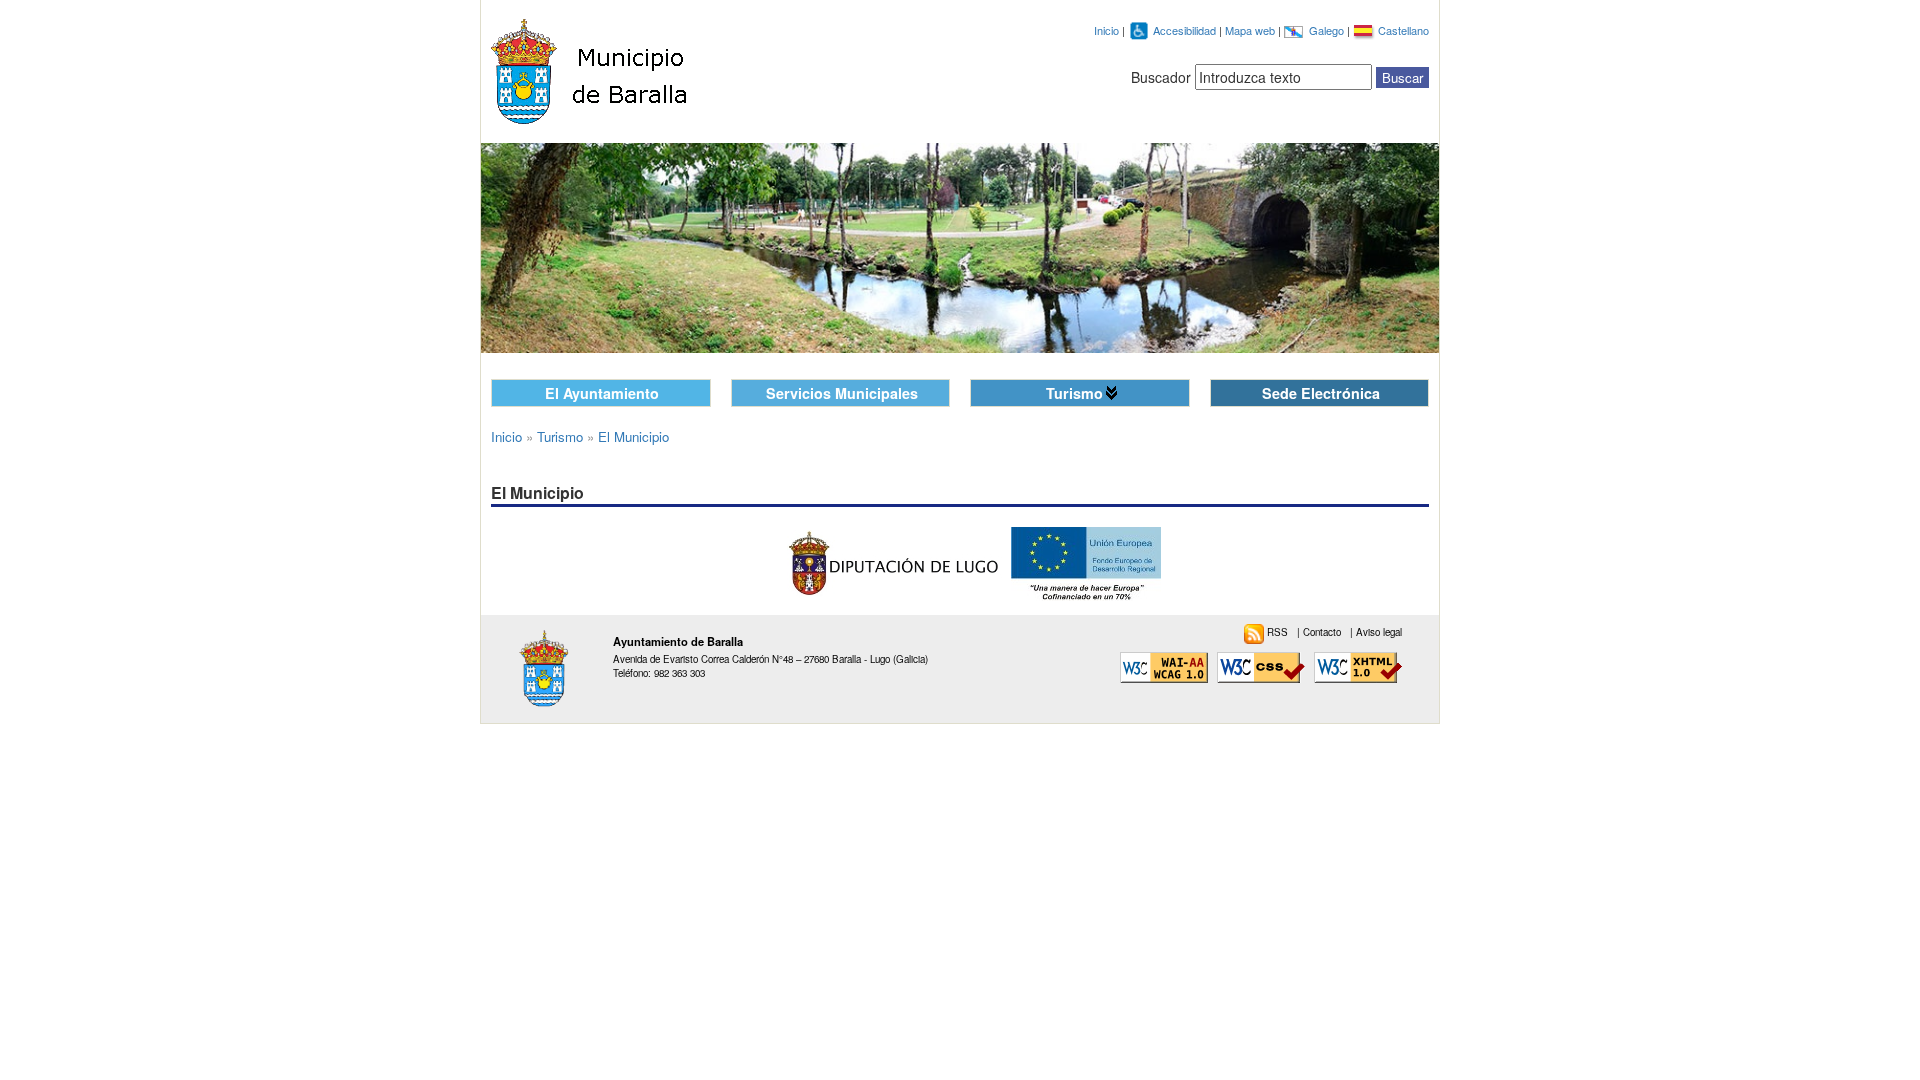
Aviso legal (1379, 632)
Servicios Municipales (842, 393)
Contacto (1323, 632)
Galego (1328, 30)
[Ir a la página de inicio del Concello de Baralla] (601, 71)
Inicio (1106, 30)
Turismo (1074, 393)
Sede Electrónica (1321, 393)
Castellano (1403, 30)
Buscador (1161, 77)
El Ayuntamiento (602, 393)
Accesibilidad (1186, 30)
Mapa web (1251, 30)
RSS (1279, 632)
